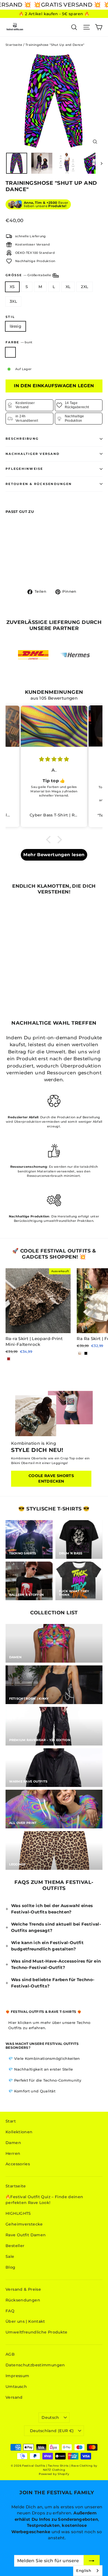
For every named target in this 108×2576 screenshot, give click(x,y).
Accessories (18, 2164)
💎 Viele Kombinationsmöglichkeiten (44, 2058)
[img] (54, 759)
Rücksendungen (23, 2300)
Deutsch (50, 2417)
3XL (13, 301)
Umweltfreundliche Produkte (37, 2332)
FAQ (10, 2311)
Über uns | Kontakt (25, 2321)
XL (68, 287)
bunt (10, 352)
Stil (10, 317)
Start (11, 2121)
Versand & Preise (23, 2289)
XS (12, 287)
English (84, 2570)
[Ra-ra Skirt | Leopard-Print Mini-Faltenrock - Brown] (9, 1359)
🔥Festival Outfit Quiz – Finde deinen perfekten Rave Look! (44, 2200)
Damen (13, 2143)
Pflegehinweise (24, 469)
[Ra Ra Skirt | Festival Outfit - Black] (86, 1353)
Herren (13, 2153)
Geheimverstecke (24, 2224)
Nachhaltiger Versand (33, 454)
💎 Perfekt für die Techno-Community (45, 2080)
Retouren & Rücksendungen (39, 484)
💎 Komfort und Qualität (32, 2091)
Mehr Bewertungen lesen (54, 855)
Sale (10, 2256)
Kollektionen (19, 2132)
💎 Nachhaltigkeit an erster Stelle (41, 2069)
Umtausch (16, 2387)
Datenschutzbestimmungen (35, 2365)
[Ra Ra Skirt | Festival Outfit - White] (80, 1353)
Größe (29, 275)
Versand (14, 2397)
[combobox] (88, 2571)
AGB (10, 2354)
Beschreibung (22, 439)
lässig (16, 326)
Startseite (14, 45)
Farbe (19, 342)
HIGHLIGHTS (18, 2213)
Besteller (15, 2246)
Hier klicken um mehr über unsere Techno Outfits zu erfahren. (49, 2025)
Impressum (17, 2376)
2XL (84, 287)
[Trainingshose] (9, 566)
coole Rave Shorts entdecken (51, 1478)
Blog (11, 2267)
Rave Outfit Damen (26, 2235)
